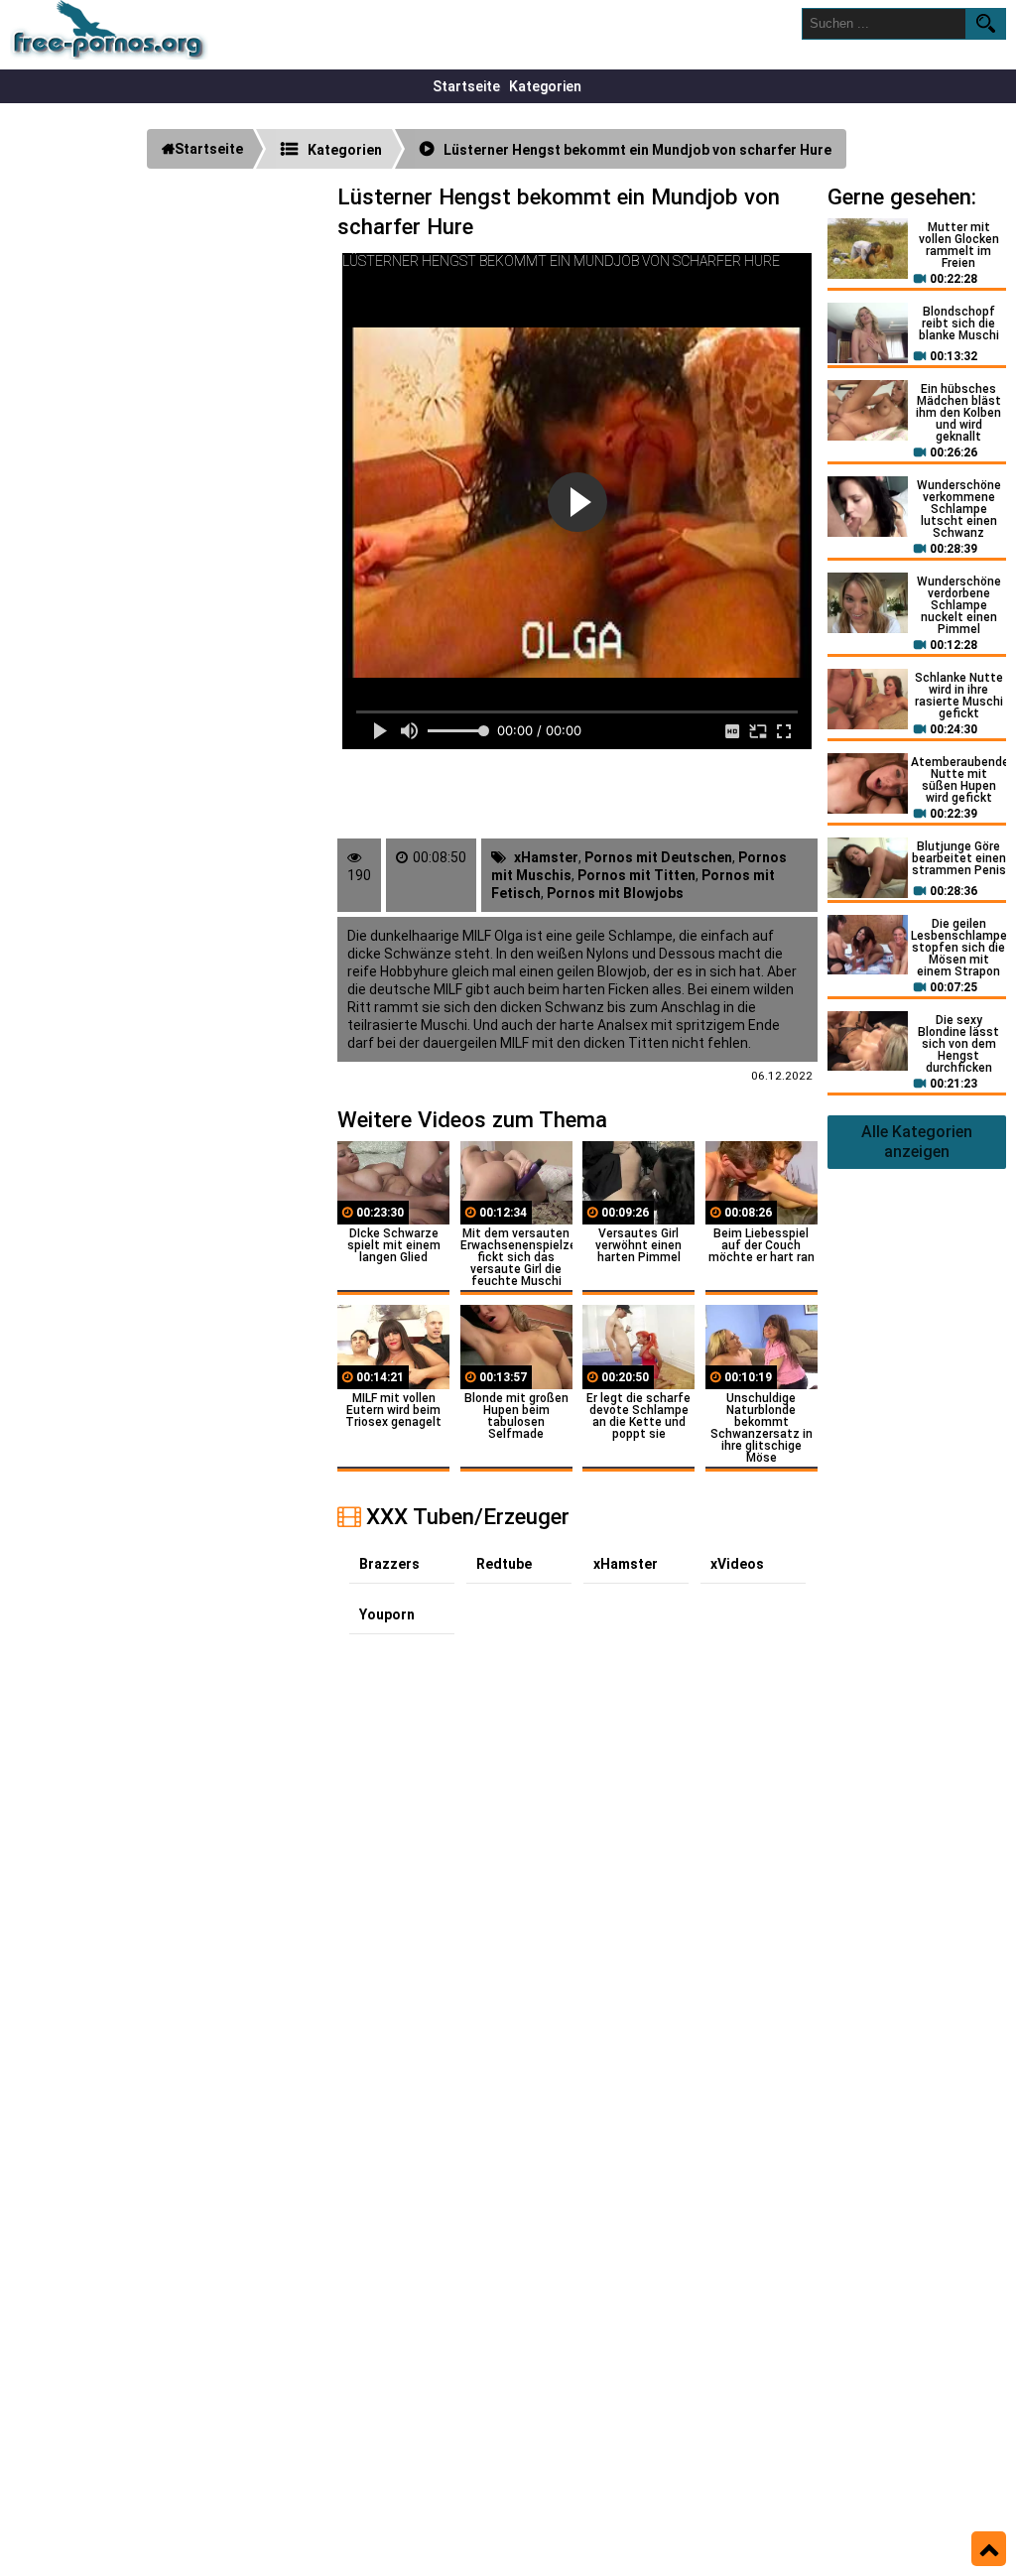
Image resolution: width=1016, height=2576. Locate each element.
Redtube (504, 1564)
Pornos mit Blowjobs (615, 893)
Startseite (466, 86)
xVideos (737, 1564)
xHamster (546, 857)
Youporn (387, 1614)
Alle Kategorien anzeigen (917, 1142)
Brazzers (389, 1564)
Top (989, 2549)
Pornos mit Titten (636, 875)
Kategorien (545, 86)
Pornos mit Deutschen (658, 857)
